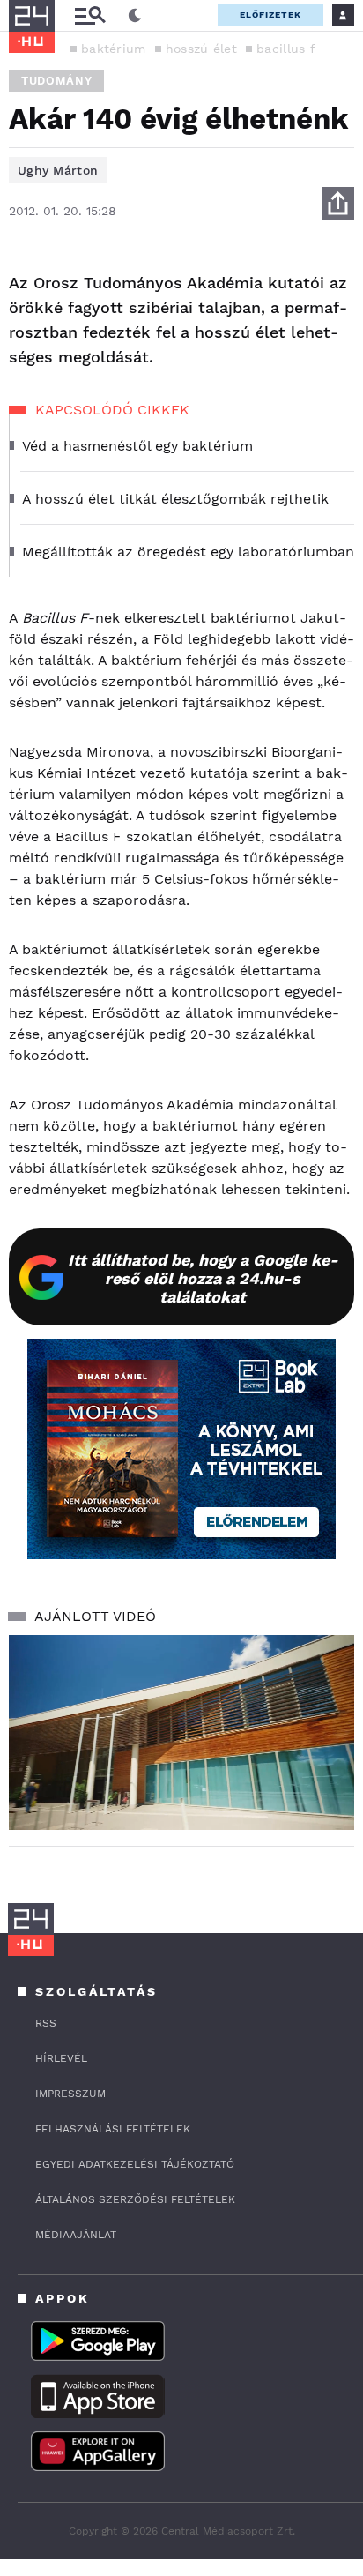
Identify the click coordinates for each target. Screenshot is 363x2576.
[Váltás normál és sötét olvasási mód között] (135, 16)
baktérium (114, 49)
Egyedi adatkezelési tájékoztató (135, 2164)
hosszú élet (201, 49)
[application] (181, 1732)
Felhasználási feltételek (113, 2129)
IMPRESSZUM (70, 2094)
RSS (46, 2023)
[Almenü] (90, 15)
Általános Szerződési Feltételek (135, 2199)
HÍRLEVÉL (61, 2058)
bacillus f (286, 49)
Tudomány (56, 81)
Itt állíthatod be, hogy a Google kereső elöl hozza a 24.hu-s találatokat (203, 1278)
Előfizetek (270, 15)
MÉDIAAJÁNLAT (76, 2235)
